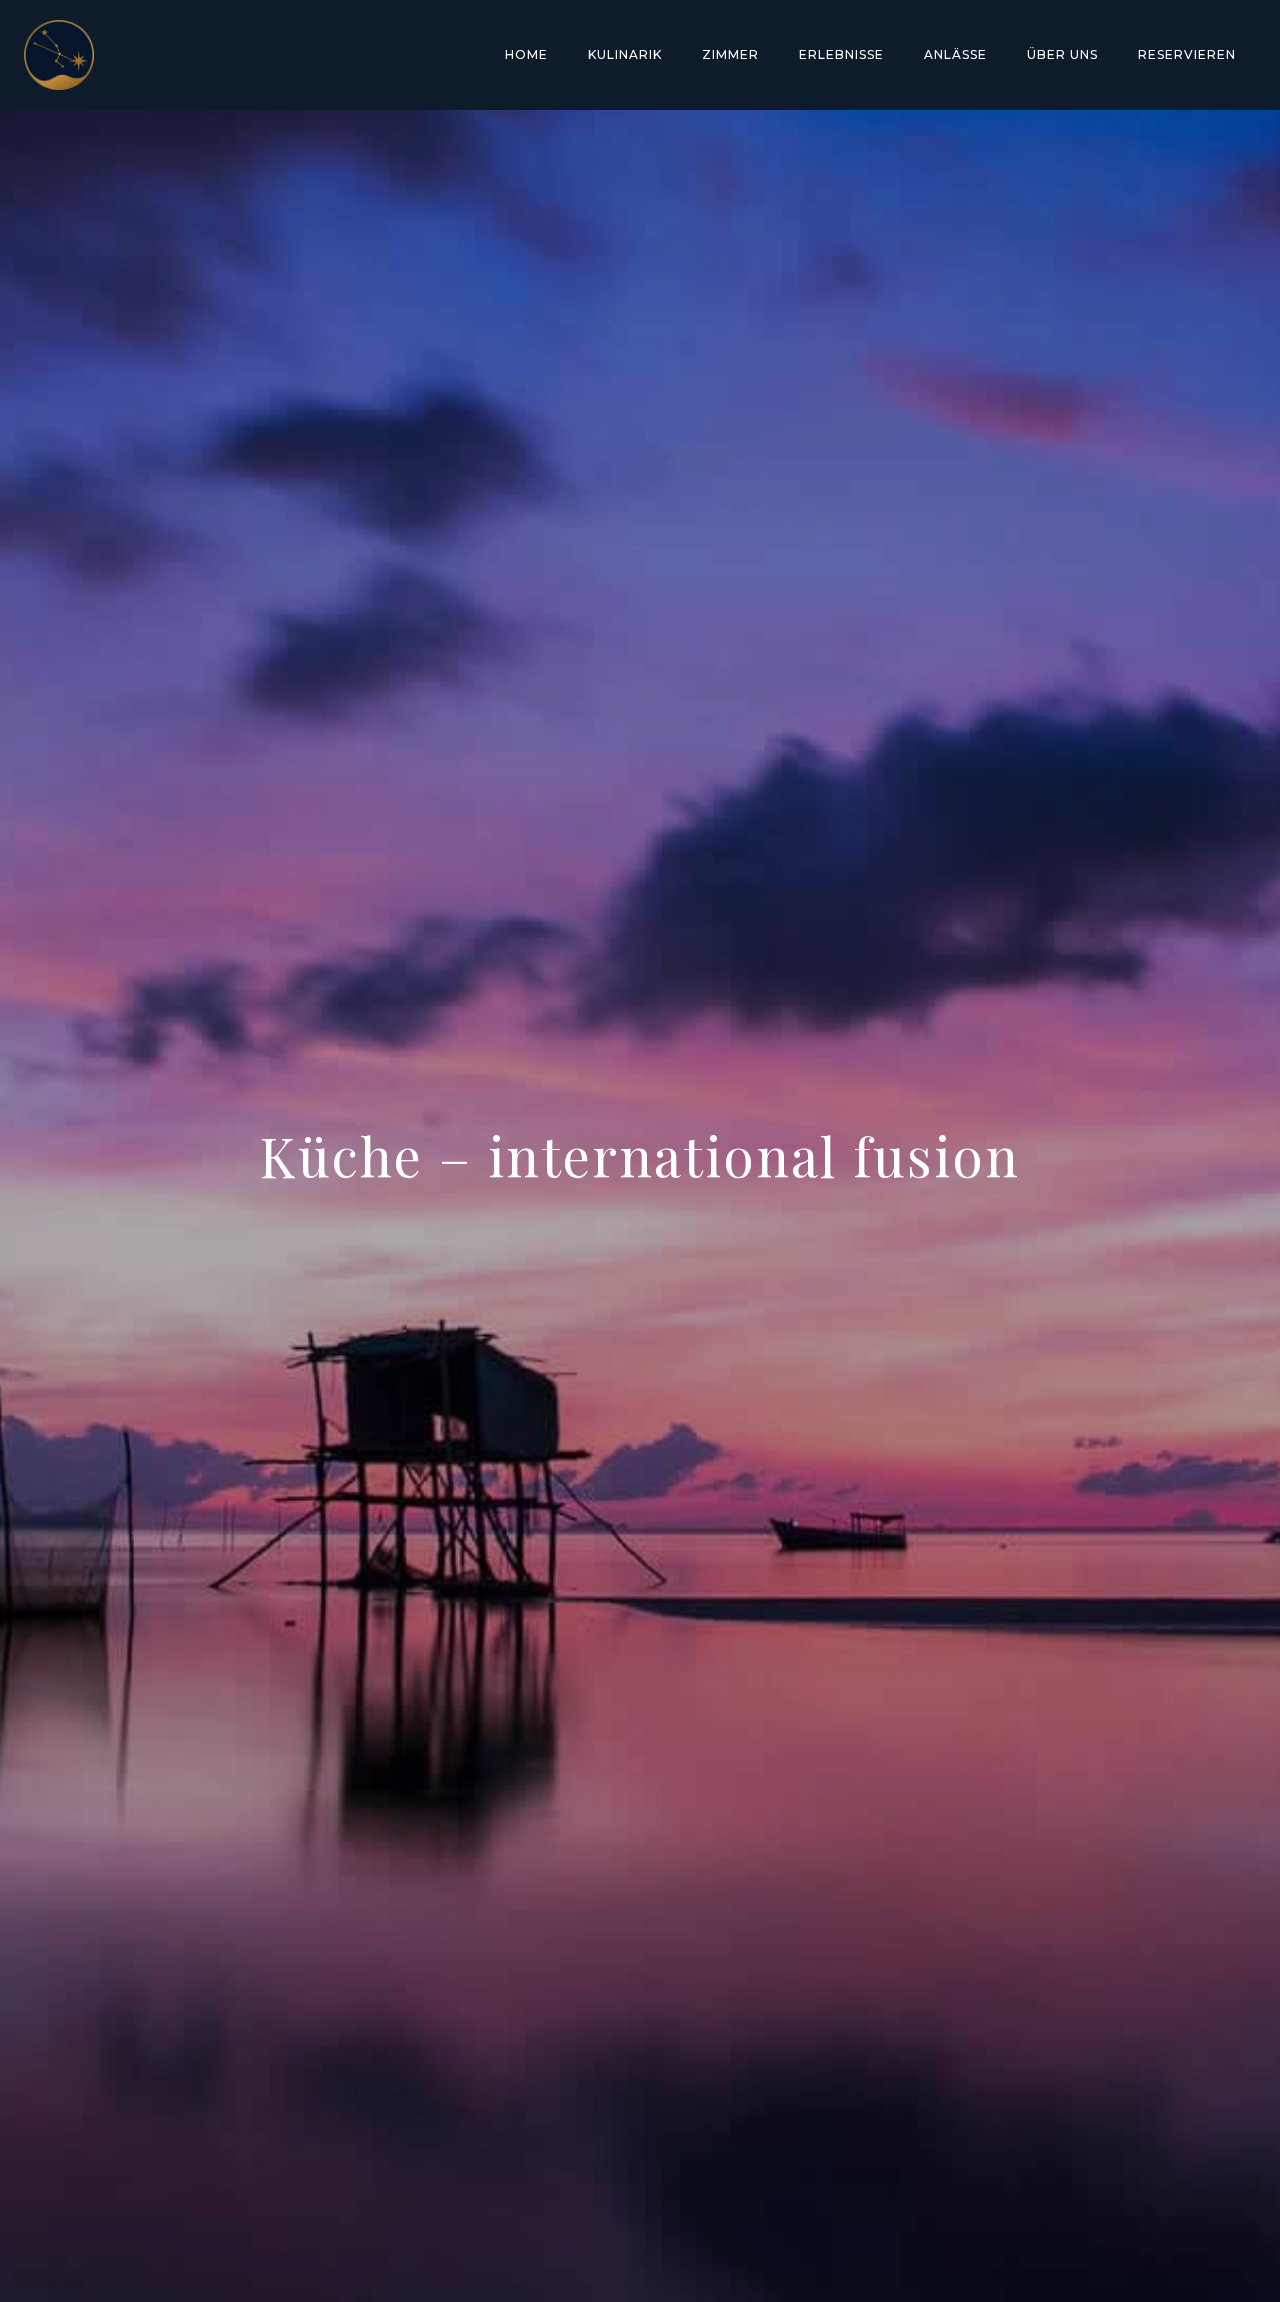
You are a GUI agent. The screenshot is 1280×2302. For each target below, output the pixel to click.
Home (526, 54)
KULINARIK (625, 54)
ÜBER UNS (1062, 54)
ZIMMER (730, 54)
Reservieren (1187, 54)
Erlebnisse (841, 54)
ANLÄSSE (955, 54)
